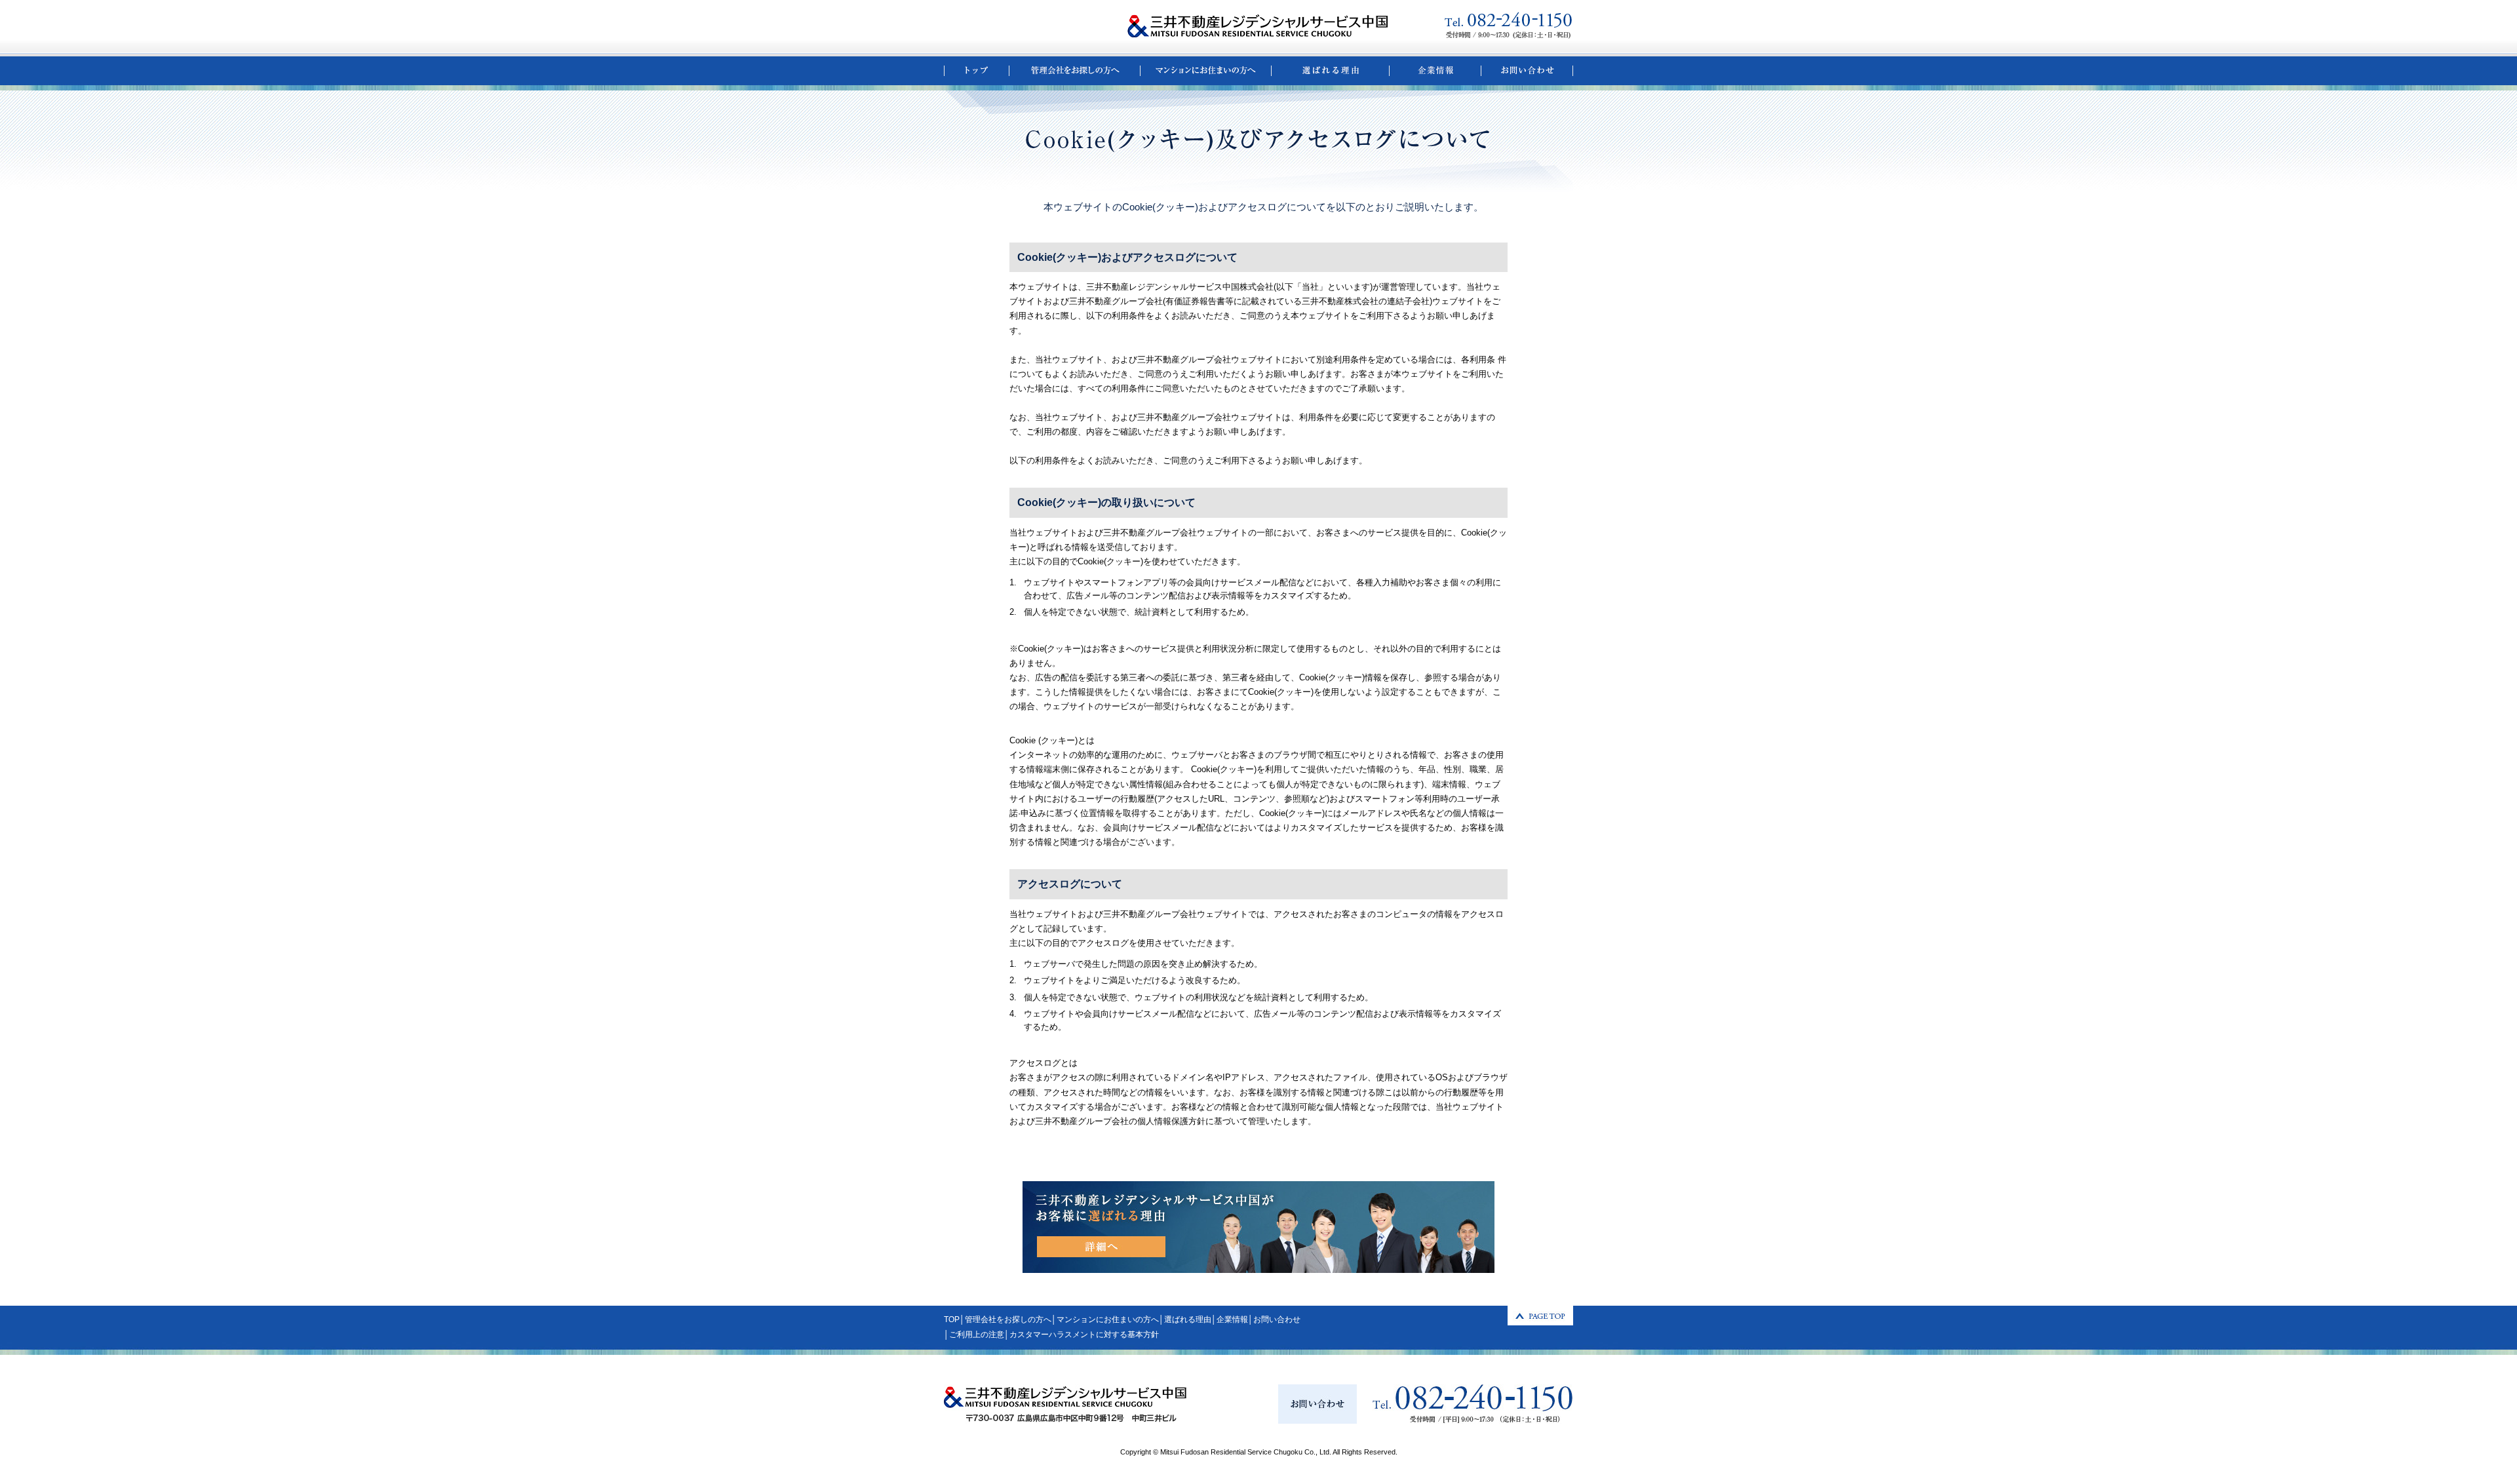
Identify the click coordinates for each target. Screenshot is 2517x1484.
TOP (952, 1319)
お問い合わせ (1277, 1319)
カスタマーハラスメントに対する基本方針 (1084, 1335)
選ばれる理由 (1188, 1319)
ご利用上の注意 (977, 1335)
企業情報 (1232, 1319)
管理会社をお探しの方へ (1008, 1319)
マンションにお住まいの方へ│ (1110, 1319)
